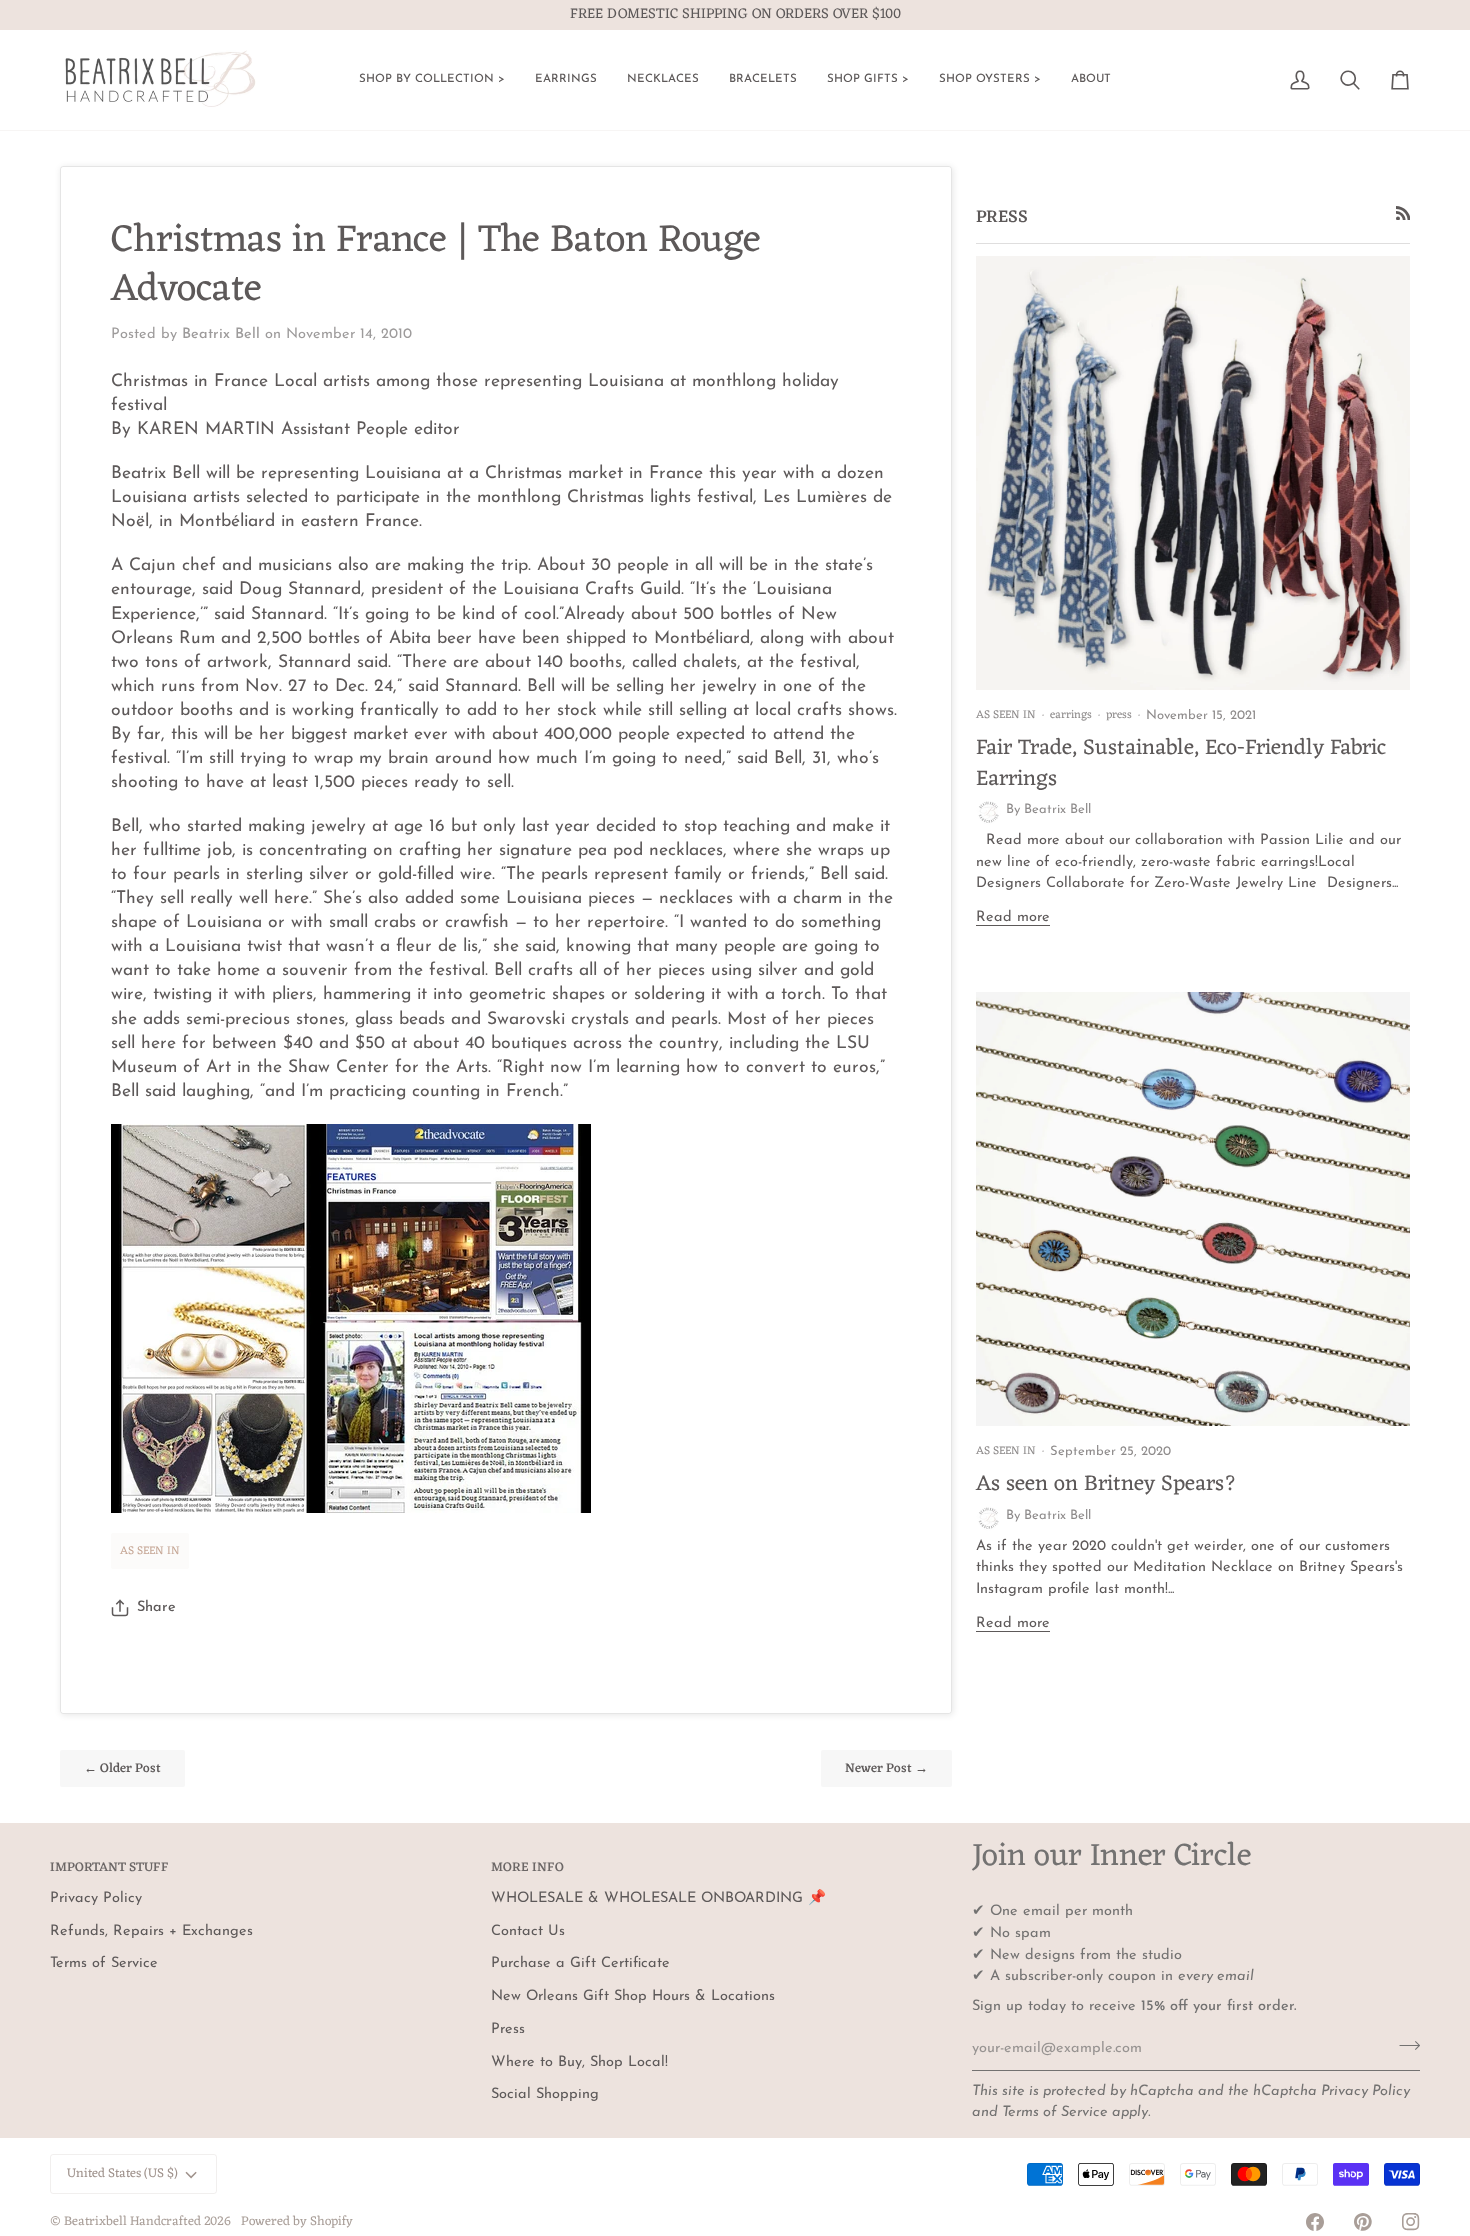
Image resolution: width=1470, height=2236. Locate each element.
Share (156, 1607)
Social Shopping (545, 2094)
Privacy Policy (1365, 2091)
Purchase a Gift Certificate (580, 1963)
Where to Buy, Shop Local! (579, 2062)
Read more (1013, 917)
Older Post (122, 1768)
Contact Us (528, 1931)
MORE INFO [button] (527, 1868)
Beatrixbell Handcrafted (132, 2221)
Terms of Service (1055, 2112)
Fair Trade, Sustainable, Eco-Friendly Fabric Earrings (1181, 763)
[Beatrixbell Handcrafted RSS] (1403, 213)
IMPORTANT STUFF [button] (109, 1868)
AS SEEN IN (150, 1551)
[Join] (1403, 2046)
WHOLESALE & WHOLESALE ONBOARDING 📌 (658, 1898)
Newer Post (886, 1768)
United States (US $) (122, 2173)
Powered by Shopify (297, 2221)
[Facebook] (1315, 2222)
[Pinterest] (1363, 2222)
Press (508, 2029)
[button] (432, 80)
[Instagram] (1411, 2222)
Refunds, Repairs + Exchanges (151, 1931)
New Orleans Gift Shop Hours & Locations (633, 1996)
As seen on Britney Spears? (1106, 1484)
